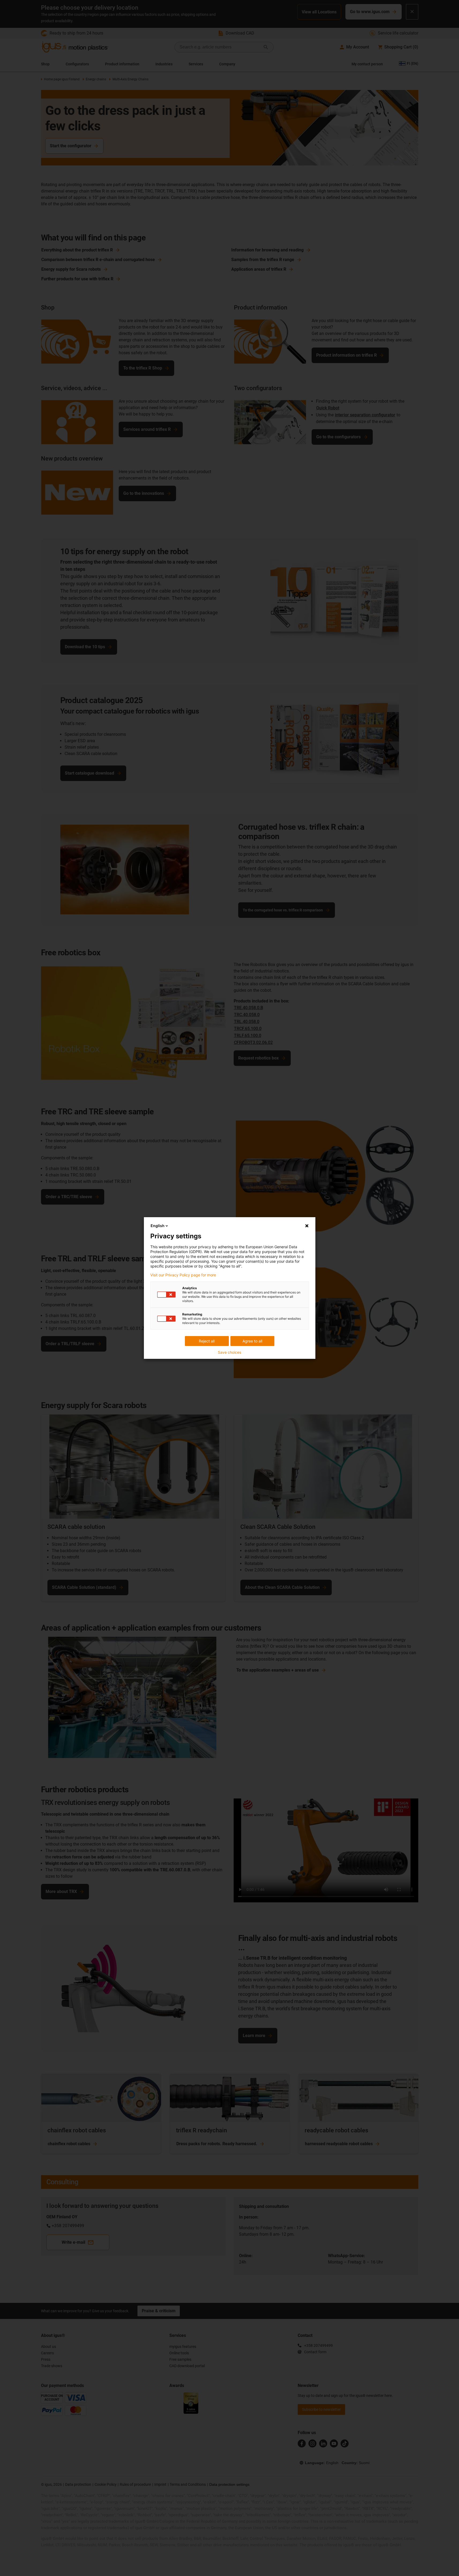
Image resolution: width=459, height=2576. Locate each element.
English (158, 1226)
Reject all (207, 1341)
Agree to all (252, 1341)
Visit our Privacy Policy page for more (183, 1275)
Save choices (229, 1352)
